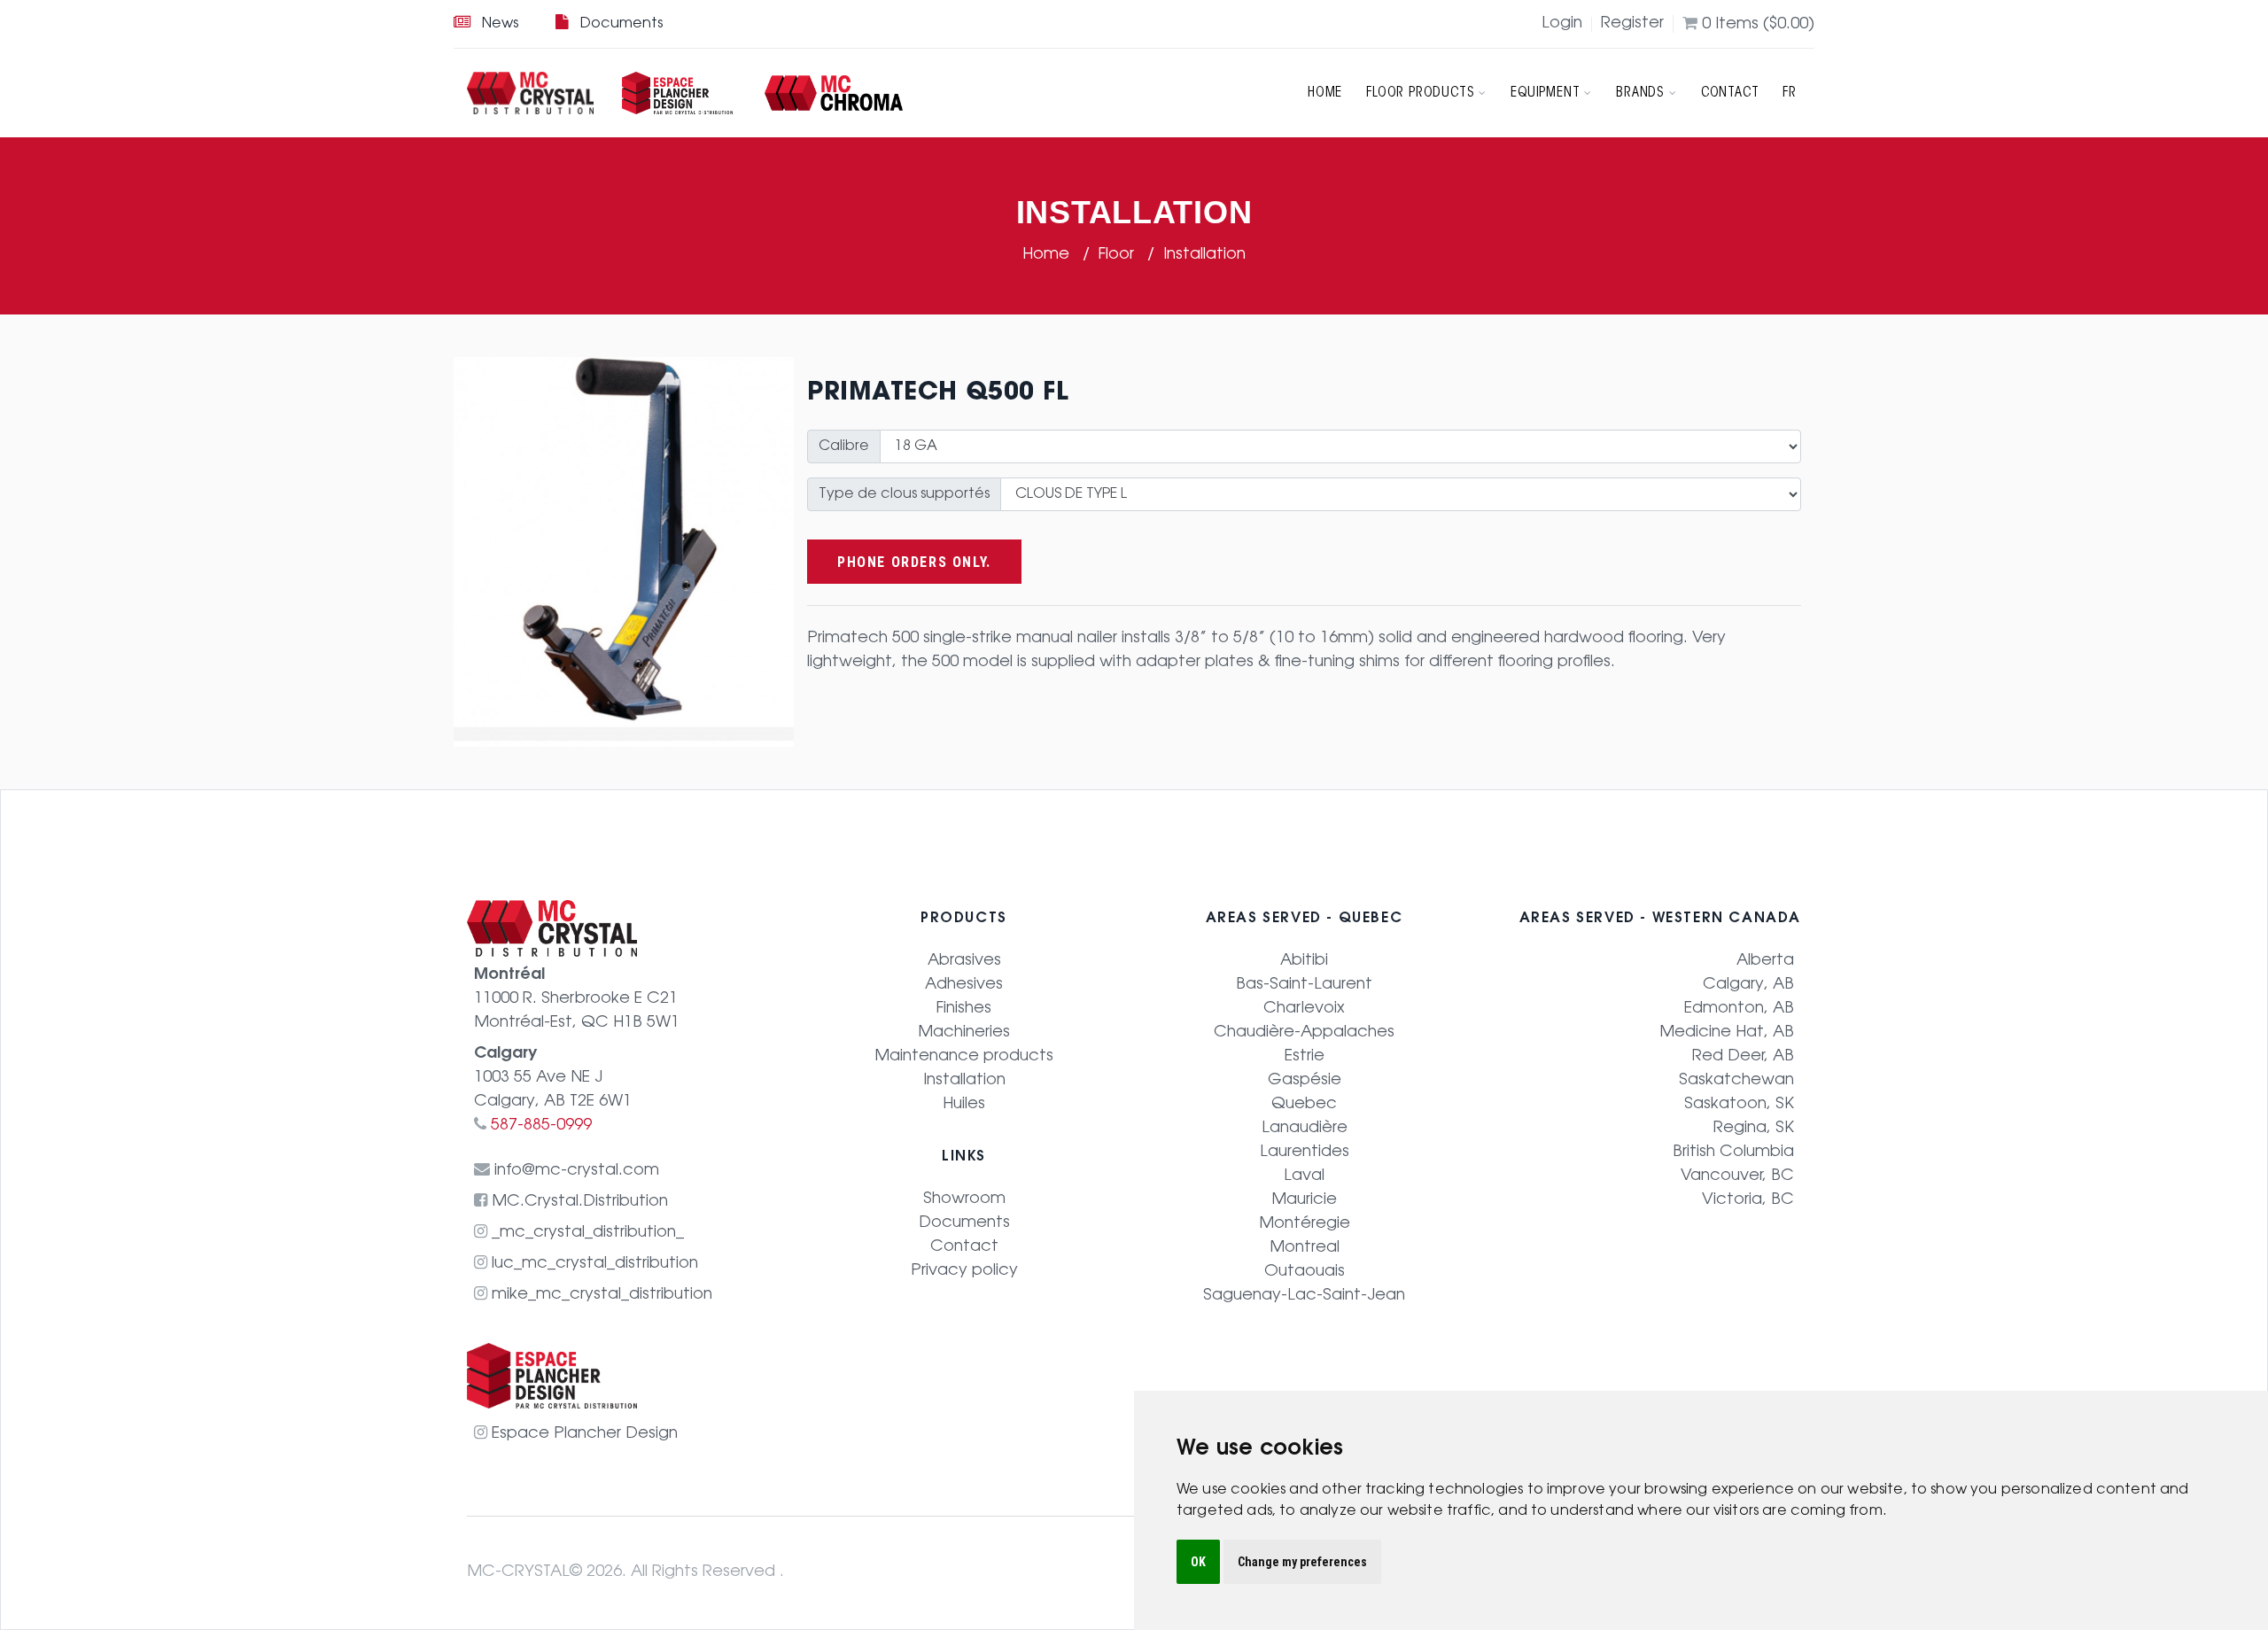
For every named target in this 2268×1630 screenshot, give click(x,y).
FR (1790, 93)
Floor (1118, 255)
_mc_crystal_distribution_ (586, 1233)
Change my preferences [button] (1302, 1562)
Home (1325, 93)
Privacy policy (964, 1271)
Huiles (964, 1105)
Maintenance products (964, 1057)
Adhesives (964, 985)
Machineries (964, 1033)
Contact (1730, 93)
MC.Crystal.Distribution (578, 1202)
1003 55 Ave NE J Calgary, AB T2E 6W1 (553, 1078)
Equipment (1545, 93)
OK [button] (1198, 1562)
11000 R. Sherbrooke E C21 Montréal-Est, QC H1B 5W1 (577, 999)
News (500, 24)
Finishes (964, 1009)
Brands (1640, 93)
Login (1562, 24)
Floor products (1420, 93)
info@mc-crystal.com (575, 1171)
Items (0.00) (1758, 25)
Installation (1204, 255)
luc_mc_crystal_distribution (593, 1264)
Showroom (964, 1199)
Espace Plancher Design (583, 1434)
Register (1632, 24)
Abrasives (964, 961)
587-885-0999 (539, 1126)
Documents (621, 24)
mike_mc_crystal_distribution (600, 1295)
